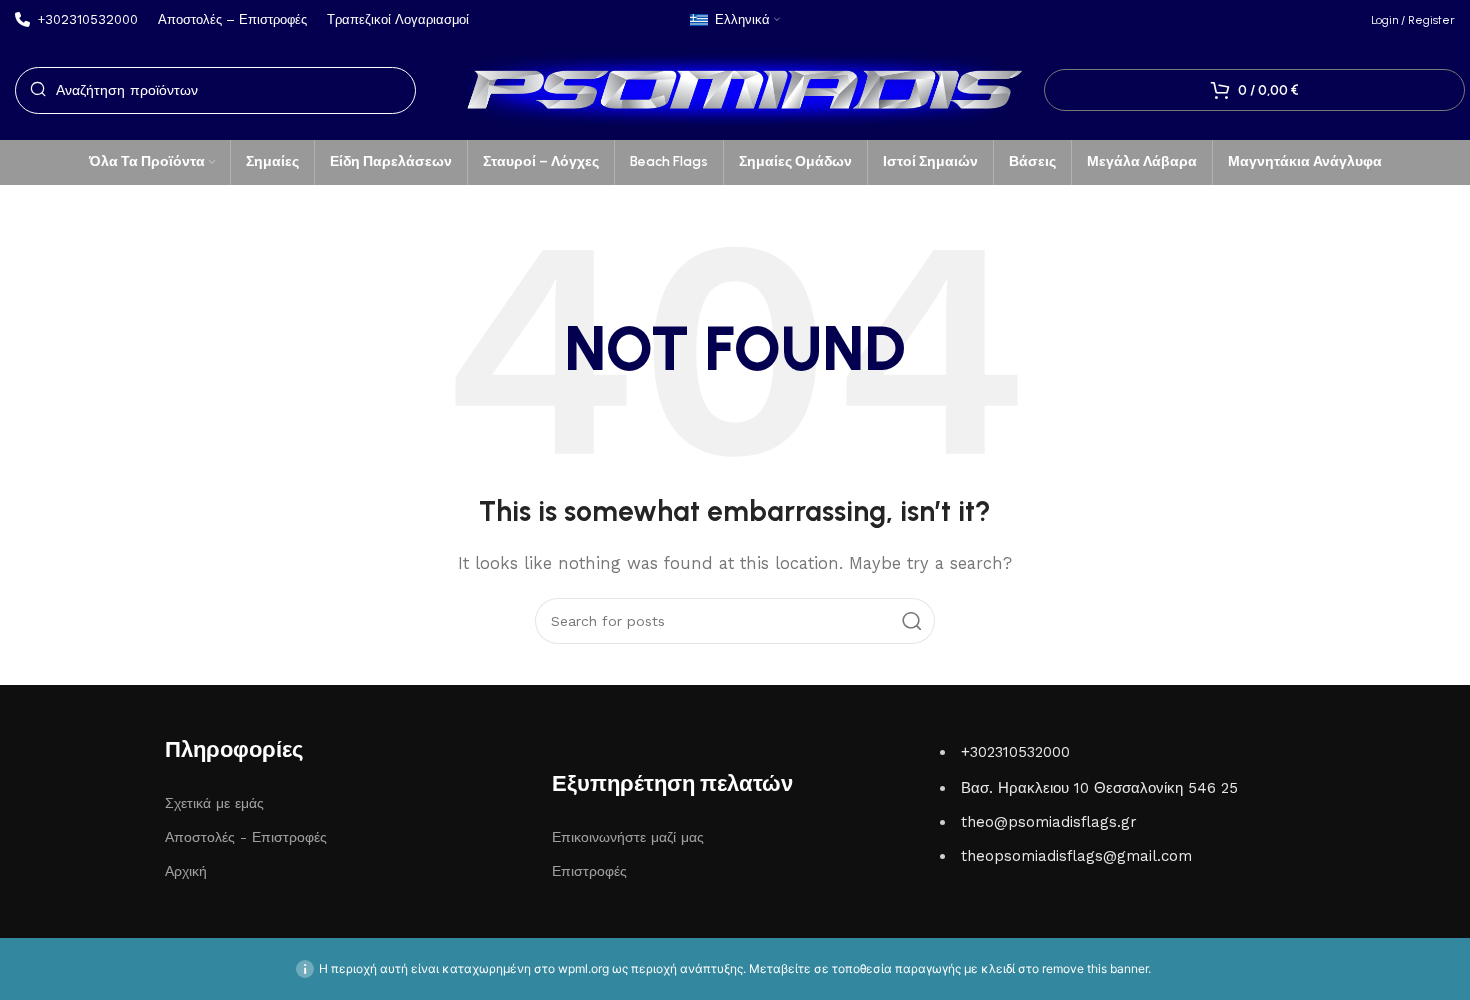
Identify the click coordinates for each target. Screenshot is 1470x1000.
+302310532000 (1015, 752)
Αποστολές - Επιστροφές (246, 837)
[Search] (912, 621)
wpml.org (583, 968)
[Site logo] (735, 89)
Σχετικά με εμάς (214, 803)
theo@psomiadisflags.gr (1049, 822)
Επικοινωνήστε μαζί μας (628, 837)
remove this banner (1095, 968)
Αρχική (186, 871)
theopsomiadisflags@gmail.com (1076, 856)
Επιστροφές (589, 871)
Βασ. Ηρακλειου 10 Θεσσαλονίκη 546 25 (1099, 788)
